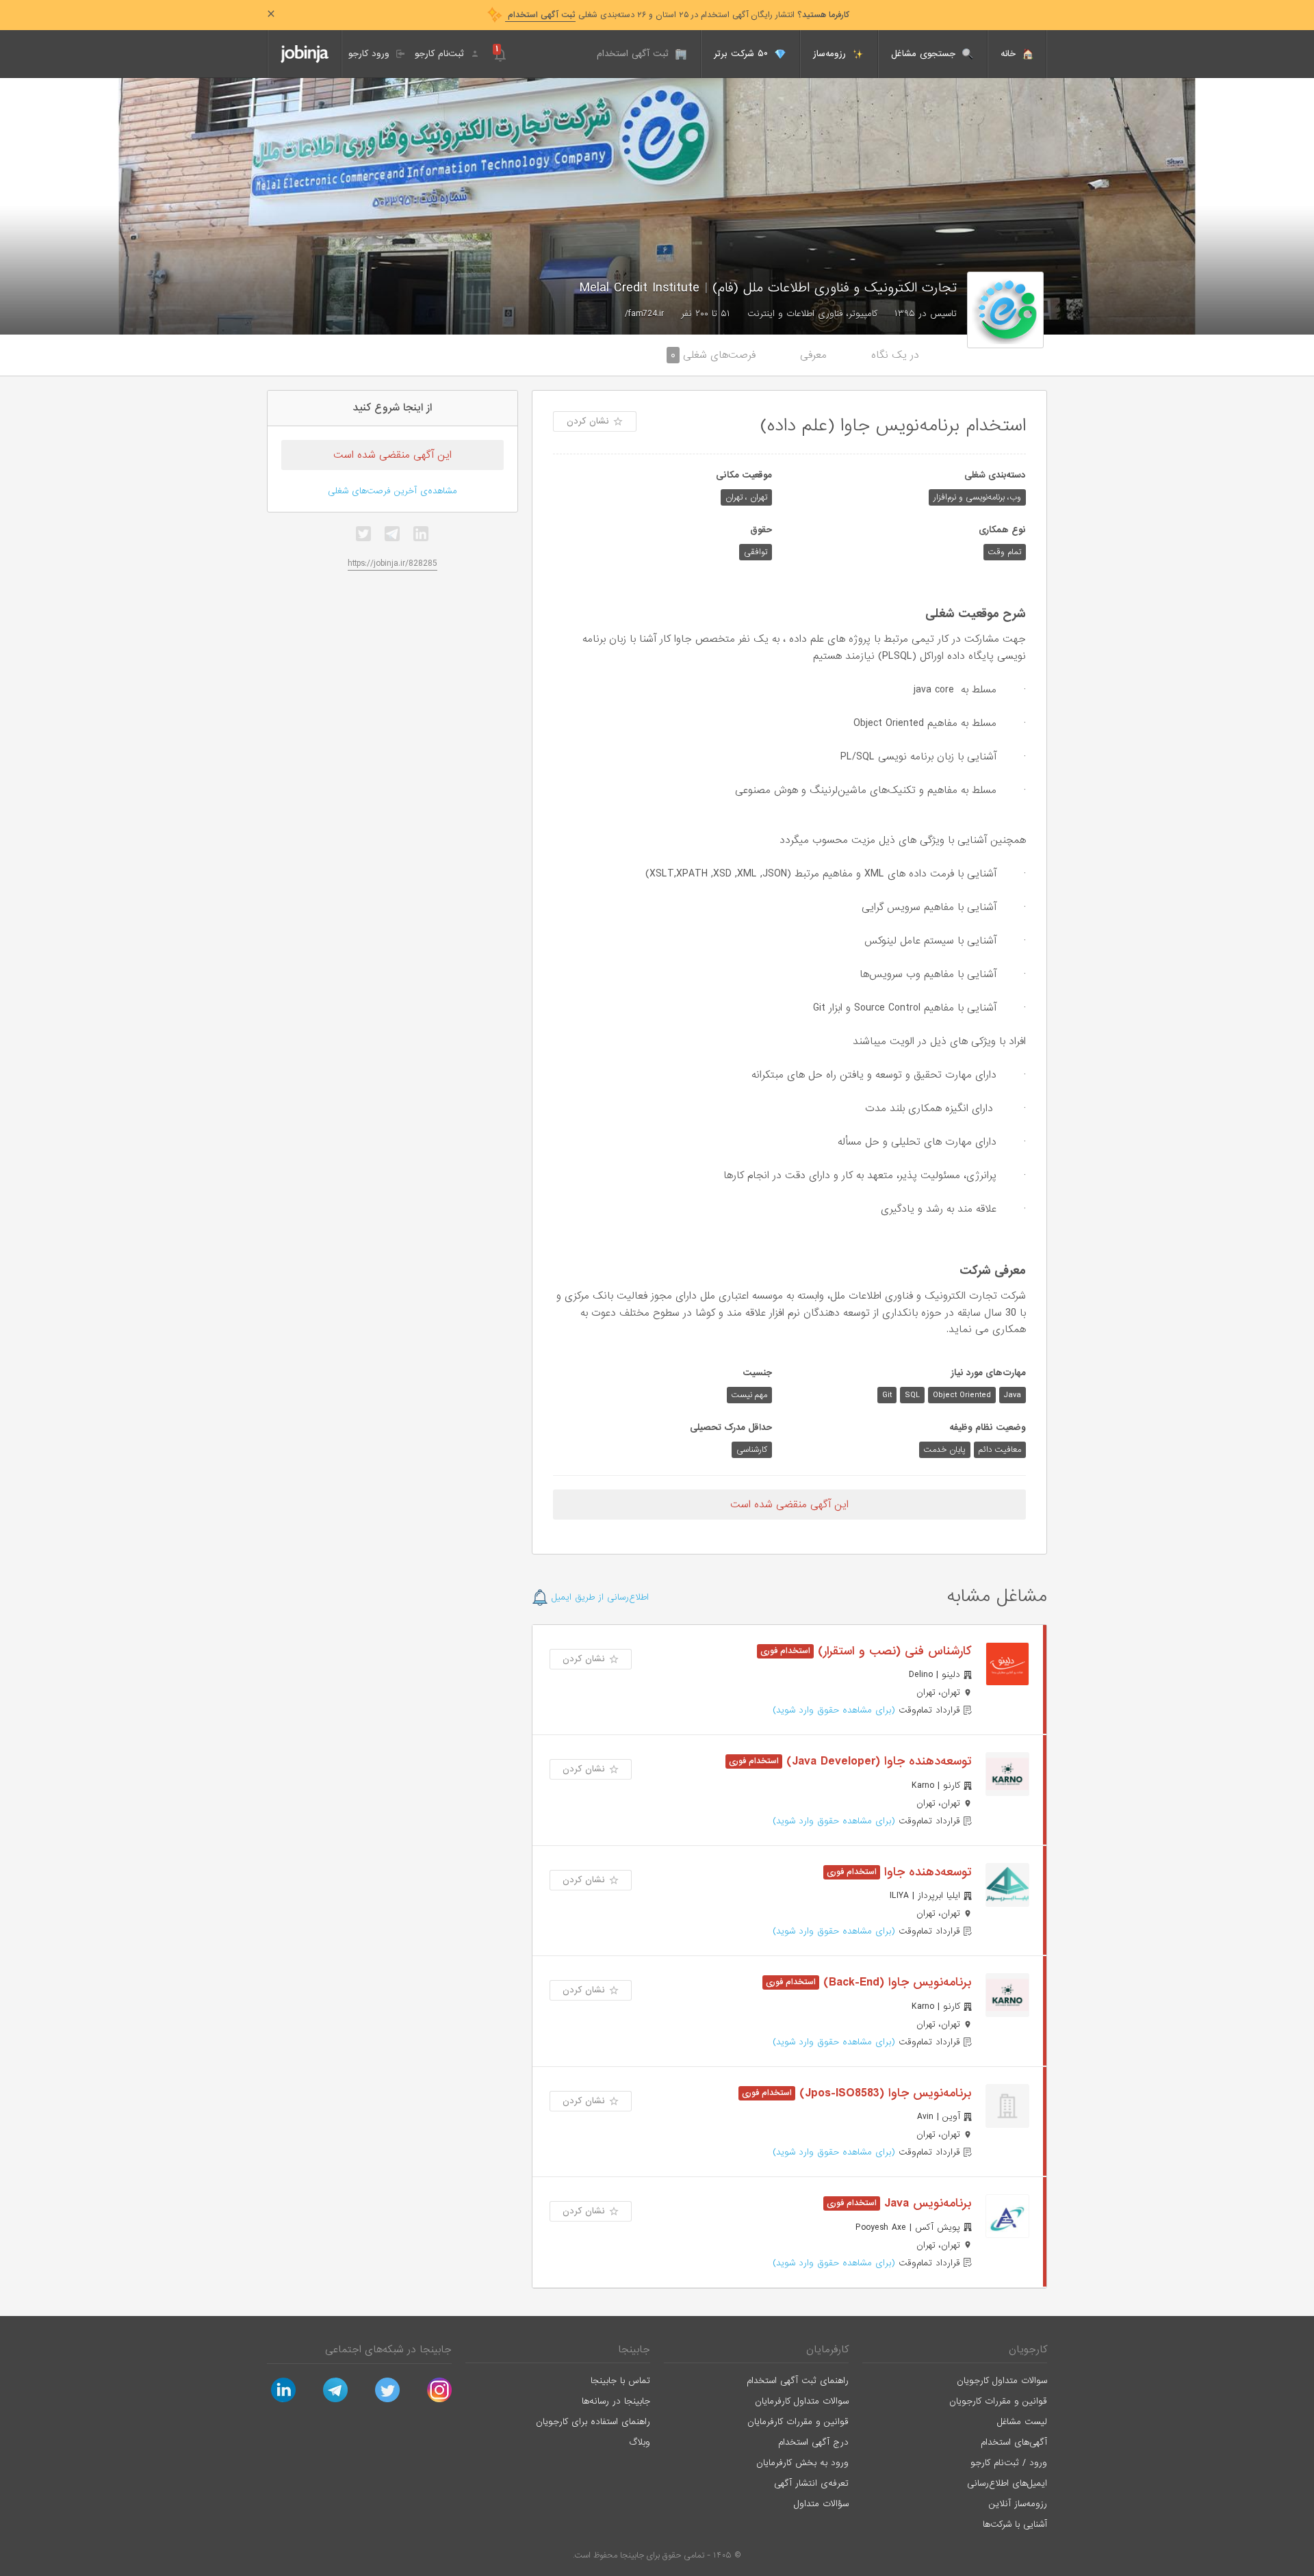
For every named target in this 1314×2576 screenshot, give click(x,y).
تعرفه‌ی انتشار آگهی (811, 2483)
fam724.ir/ (644, 314)
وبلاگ (640, 2442)
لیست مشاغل (1022, 2422)
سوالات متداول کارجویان (1002, 2381)
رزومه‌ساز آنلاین (1018, 2504)
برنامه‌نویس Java (926, 2203)
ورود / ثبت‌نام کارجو (1009, 2463)
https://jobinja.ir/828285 (392, 563)
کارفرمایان (827, 2350)
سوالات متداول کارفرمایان (802, 2401)
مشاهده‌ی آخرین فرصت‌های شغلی (392, 491)
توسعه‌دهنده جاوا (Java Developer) (877, 1761)
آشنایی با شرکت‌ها (1015, 2524)
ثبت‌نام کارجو (441, 54)
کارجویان (1028, 2350)
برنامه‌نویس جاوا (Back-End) (896, 1982)
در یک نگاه (895, 355)
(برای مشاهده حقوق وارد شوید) (834, 1710)
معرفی (813, 355)
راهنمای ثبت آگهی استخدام (798, 2381)
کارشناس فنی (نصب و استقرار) (893, 1651)
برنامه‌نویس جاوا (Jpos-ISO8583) (884, 2093)
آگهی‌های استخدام (1014, 2442)
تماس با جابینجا (620, 2381)
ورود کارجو (371, 54)
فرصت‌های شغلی (713, 355)
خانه (1010, 54)
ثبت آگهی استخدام (634, 54)
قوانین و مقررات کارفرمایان (798, 2422)
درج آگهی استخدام (813, 2442)
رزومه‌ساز (831, 54)
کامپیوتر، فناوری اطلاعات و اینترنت (812, 314)
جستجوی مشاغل (925, 54)
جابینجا (634, 2350)
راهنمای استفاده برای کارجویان (593, 2422)
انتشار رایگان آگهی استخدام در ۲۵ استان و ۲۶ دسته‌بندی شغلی (677, 15)
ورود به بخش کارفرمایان (802, 2463)
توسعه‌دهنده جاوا (926, 1872)
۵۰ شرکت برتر (743, 54)
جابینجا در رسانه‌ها (616, 2401)
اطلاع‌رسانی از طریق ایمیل (598, 1597)
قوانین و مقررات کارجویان (998, 2401)
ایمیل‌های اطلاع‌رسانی (1007, 2483)
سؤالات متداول (821, 2504)
